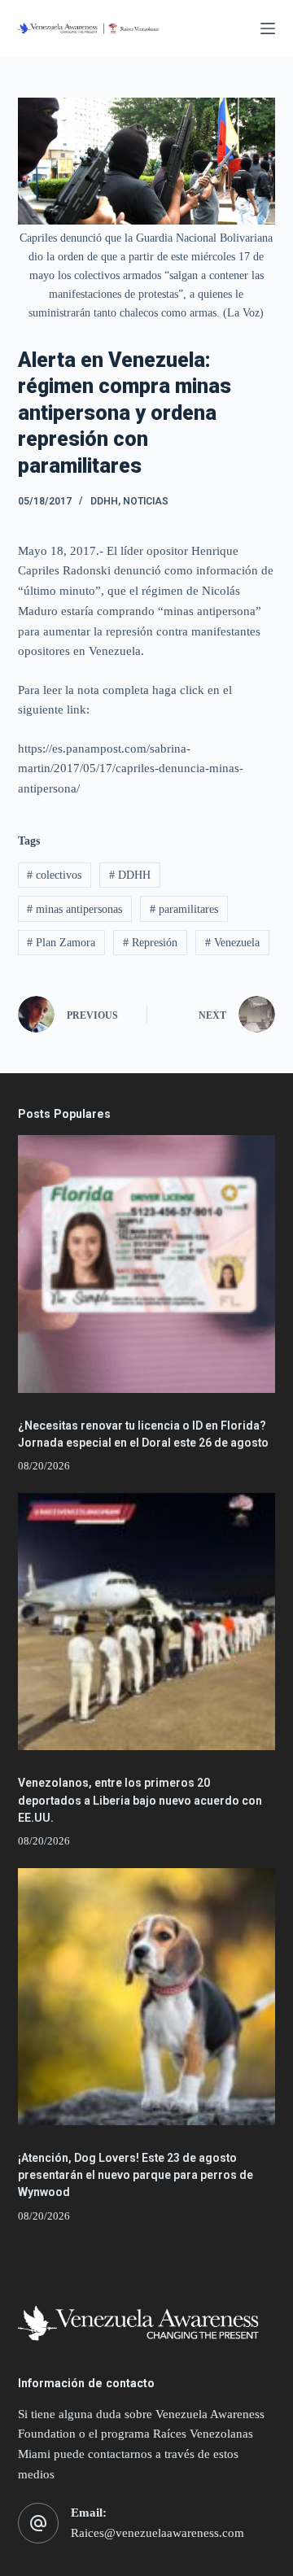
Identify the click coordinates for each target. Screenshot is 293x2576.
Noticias (146, 501)
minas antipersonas (74, 909)
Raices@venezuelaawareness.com (157, 2533)
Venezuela (232, 943)
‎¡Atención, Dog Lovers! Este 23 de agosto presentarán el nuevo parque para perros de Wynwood (136, 2175)
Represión (150, 943)
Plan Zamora (61, 943)
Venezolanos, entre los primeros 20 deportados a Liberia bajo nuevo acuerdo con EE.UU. (140, 1800)
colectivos (54, 875)
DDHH (104, 501)
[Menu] (268, 28)
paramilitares (184, 909)
